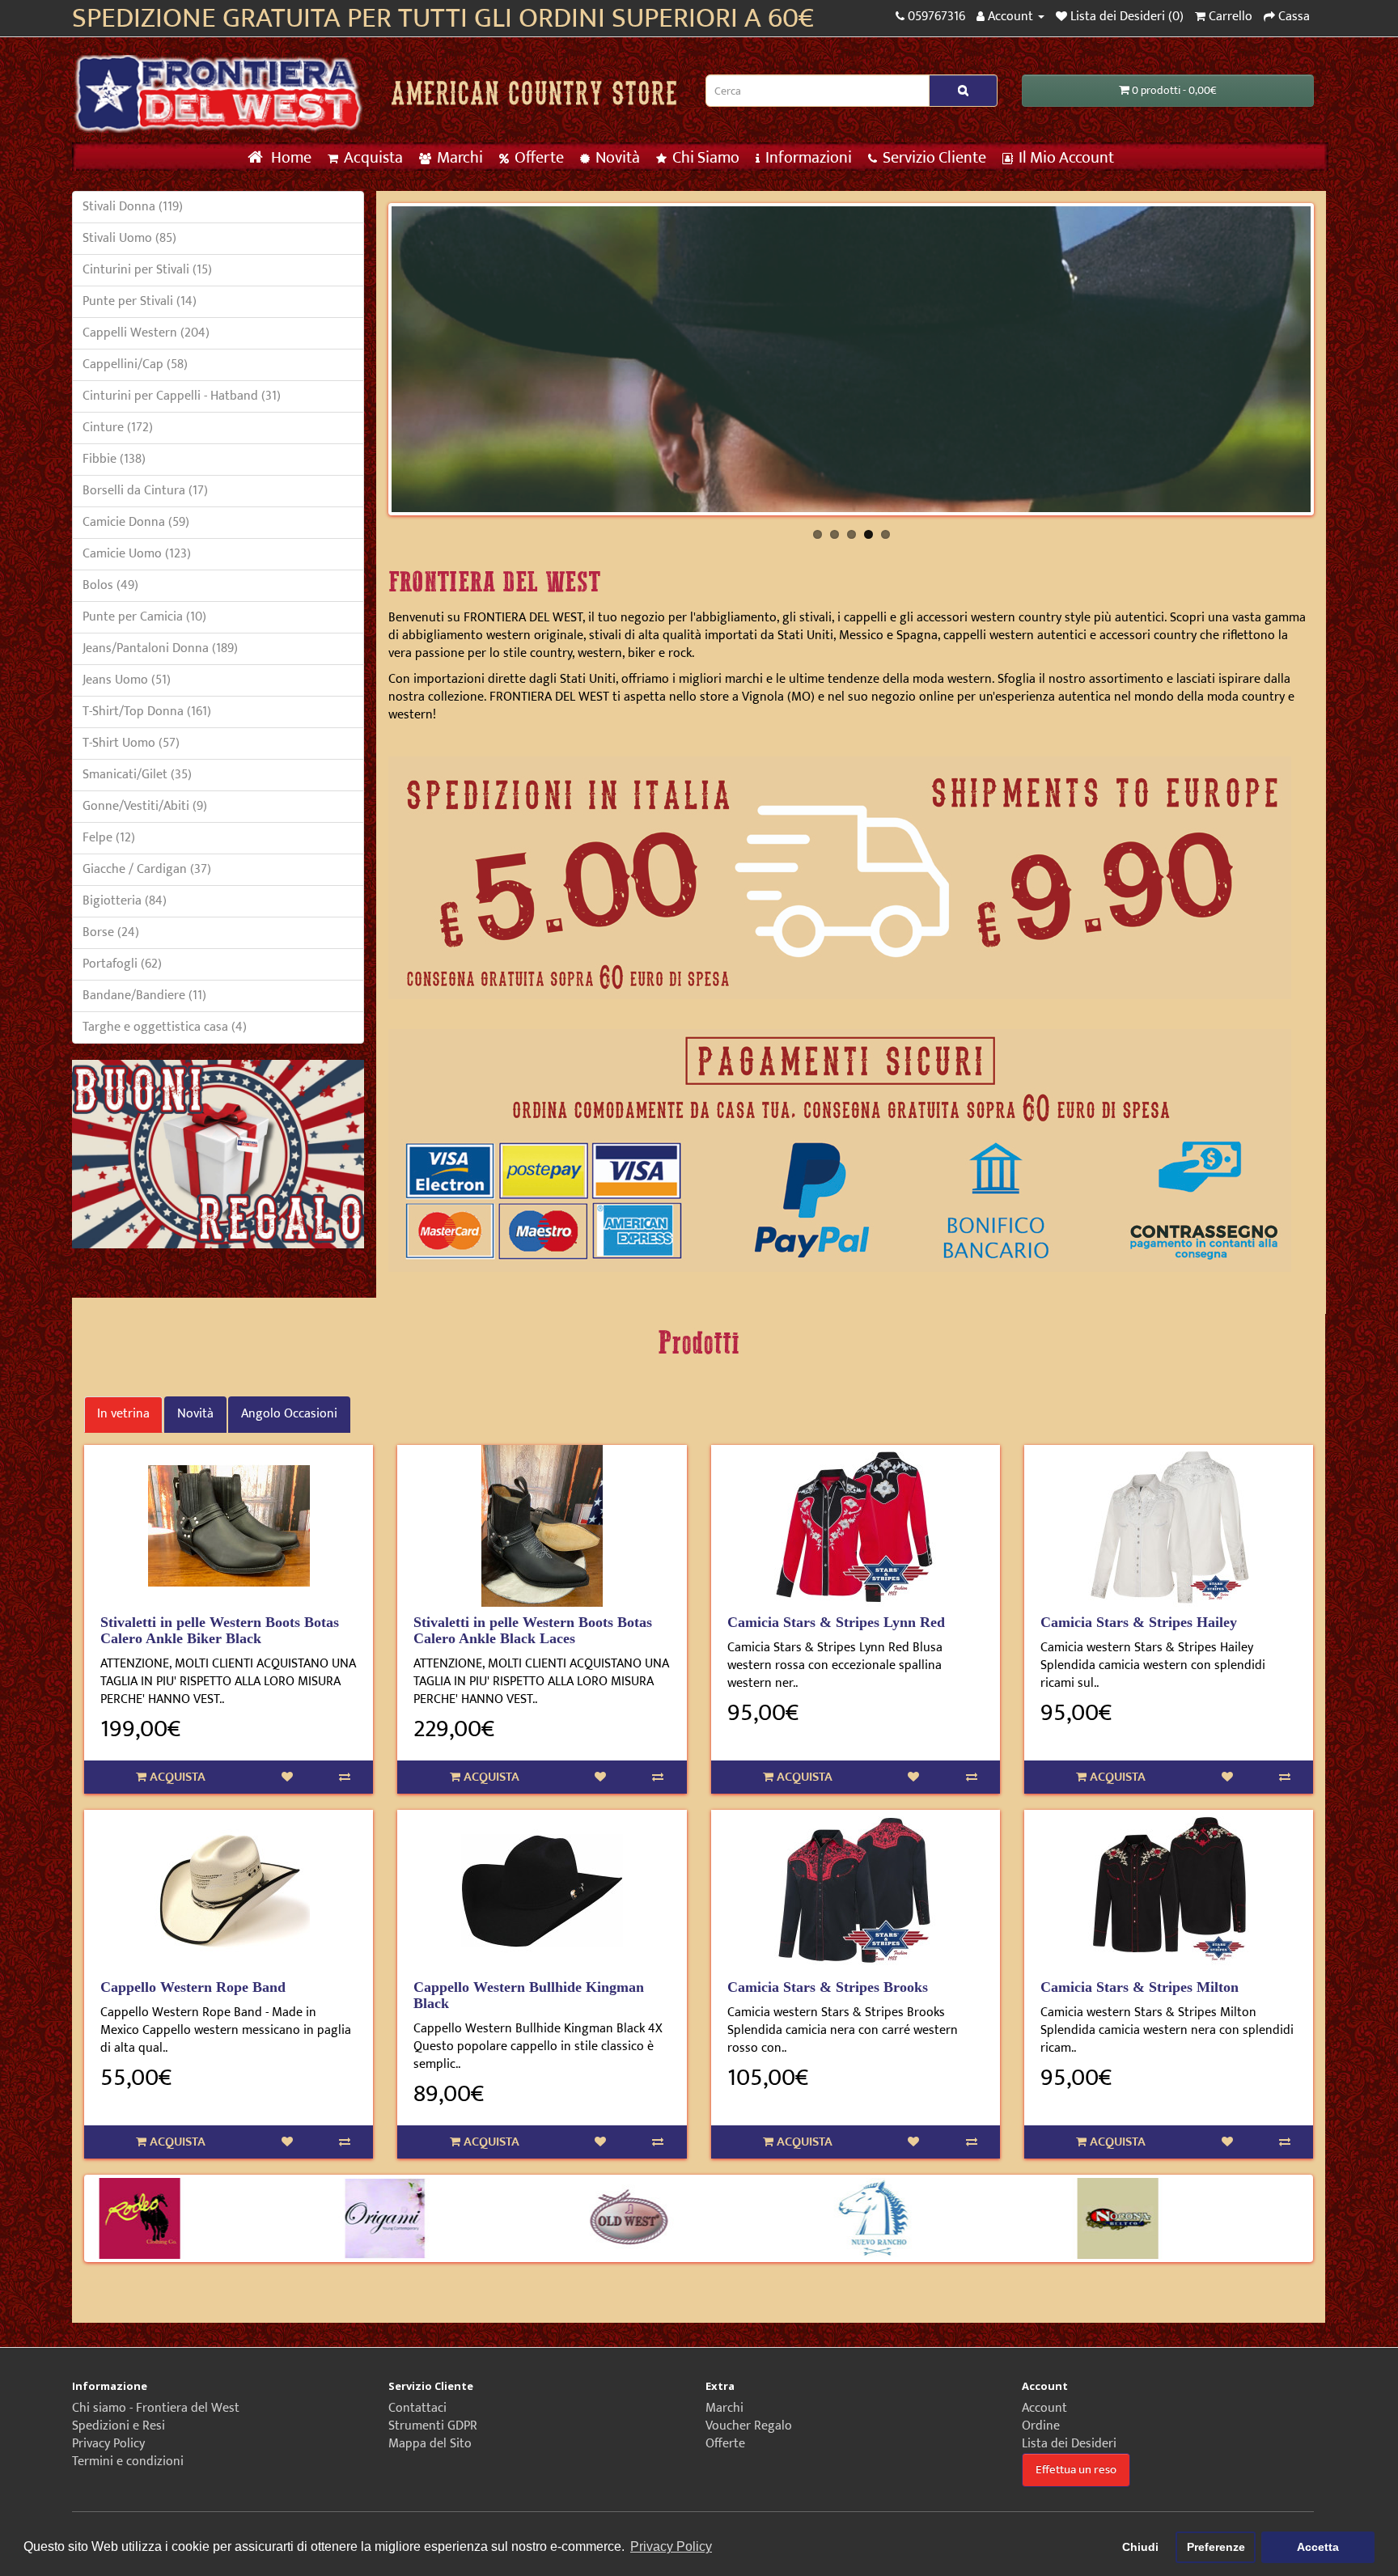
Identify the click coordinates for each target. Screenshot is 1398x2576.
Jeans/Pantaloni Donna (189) (160, 648)
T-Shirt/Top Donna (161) (147, 712)
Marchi (458, 158)
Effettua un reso (1076, 2470)
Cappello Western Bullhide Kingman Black (529, 1995)
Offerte (538, 158)
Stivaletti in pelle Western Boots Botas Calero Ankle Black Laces (533, 1630)
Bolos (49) (110, 585)
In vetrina (123, 1414)
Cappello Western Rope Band (193, 1987)
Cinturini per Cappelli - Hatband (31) (182, 396)
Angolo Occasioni (289, 1414)
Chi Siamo (704, 158)
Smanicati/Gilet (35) (137, 775)
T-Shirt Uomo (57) (131, 743)
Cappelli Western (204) (146, 333)
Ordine (1041, 2426)
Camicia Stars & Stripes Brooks (828, 1987)
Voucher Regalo (749, 2426)
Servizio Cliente (933, 158)
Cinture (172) (118, 428)
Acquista (372, 158)
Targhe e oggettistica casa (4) (165, 1027)
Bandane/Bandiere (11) (144, 996)
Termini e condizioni (128, 2462)
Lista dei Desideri (1069, 2444)
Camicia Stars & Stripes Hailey (1139, 1622)
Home (290, 158)
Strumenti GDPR (433, 2426)
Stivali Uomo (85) (129, 238)
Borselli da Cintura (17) (145, 491)
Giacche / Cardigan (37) (147, 869)
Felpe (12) (109, 838)
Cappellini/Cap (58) (135, 364)
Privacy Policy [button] (671, 2546)
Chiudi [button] (1140, 2547)
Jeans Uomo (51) (127, 680)
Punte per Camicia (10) (144, 617)
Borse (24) (111, 932)
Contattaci (417, 2408)
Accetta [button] (1318, 2547)
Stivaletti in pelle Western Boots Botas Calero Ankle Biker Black (220, 1630)
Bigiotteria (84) (125, 901)
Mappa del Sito (430, 2444)
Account (1044, 2408)
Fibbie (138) (114, 459)
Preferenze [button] (1216, 2547)
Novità (616, 158)
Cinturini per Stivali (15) (147, 270)
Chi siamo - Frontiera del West (156, 2408)
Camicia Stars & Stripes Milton (1140, 1987)
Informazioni (807, 158)
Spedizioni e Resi (119, 2426)
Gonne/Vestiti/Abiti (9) (145, 806)
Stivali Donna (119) (133, 207)
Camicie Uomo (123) (137, 554)
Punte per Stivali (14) (140, 301)
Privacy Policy (108, 2444)
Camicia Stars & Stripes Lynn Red (836, 1622)
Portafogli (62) (122, 964)
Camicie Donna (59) (136, 522)
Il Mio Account (1065, 158)
